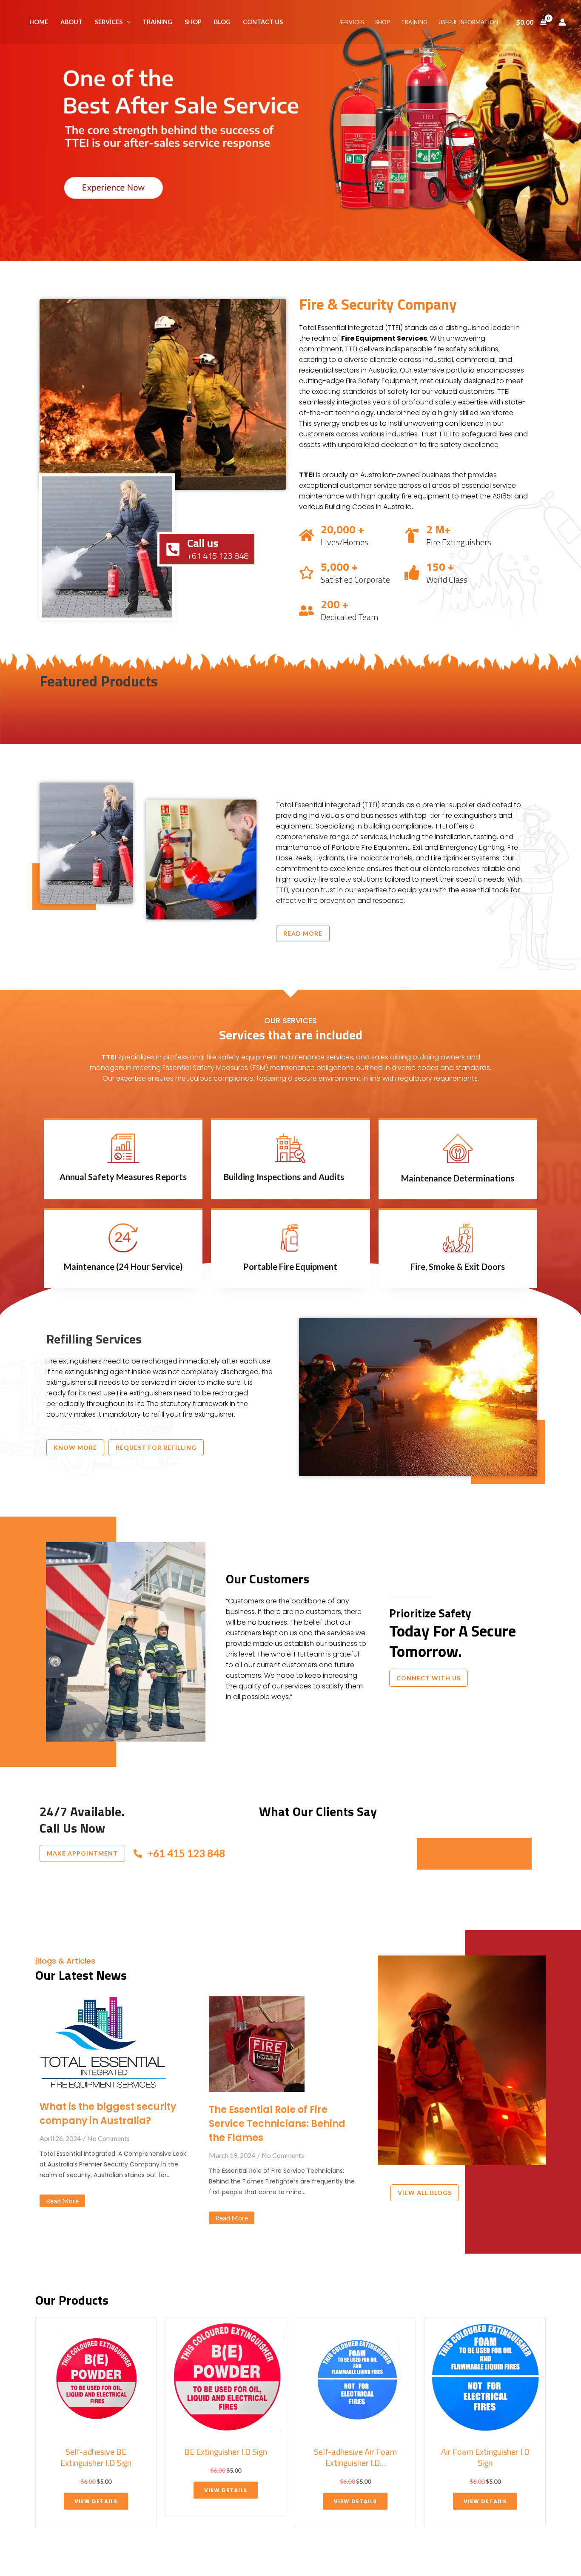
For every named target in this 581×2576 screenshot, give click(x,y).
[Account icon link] (562, 22)
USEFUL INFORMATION (468, 22)
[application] (127, 22)
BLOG (222, 22)
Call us (203, 543)
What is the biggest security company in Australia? (108, 2114)
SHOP (193, 22)
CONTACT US (263, 22)
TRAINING (157, 22)
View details (96, 2490)
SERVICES (109, 22)
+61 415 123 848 (186, 1853)
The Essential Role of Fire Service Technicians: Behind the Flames (277, 2124)
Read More (62, 2201)
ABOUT (71, 22)
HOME (39, 22)
